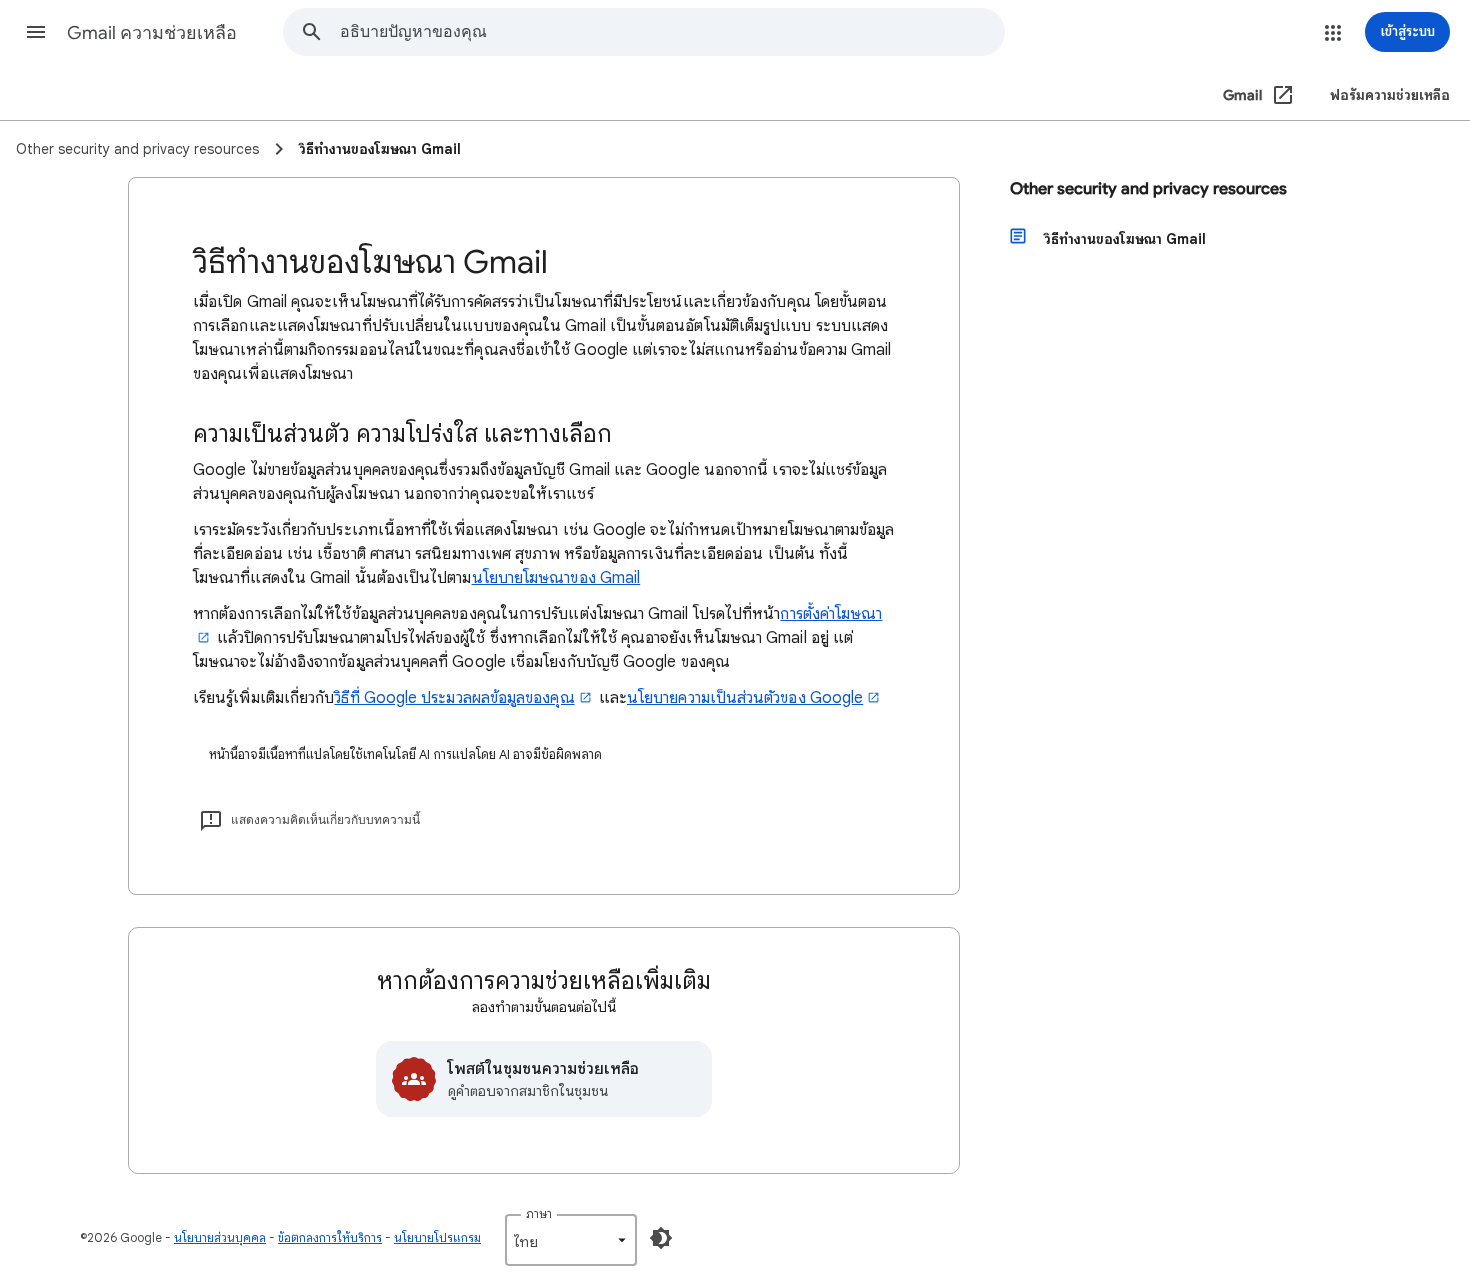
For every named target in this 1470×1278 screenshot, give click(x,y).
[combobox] (672, 32)
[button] (36, 32)
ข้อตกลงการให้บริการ (330, 1237)
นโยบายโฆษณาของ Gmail (556, 578)
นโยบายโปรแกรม (437, 1237)
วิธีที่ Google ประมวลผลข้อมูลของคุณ (454, 698)
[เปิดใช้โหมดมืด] (661, 1238)
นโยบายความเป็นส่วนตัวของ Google (745, 698)
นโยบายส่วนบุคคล (220, 1237)
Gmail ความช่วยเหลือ (152, 33)
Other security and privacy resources (1148, 189)
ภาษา (539, 1213)
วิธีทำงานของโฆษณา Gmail (1125, 239)
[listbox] (571, 1240)
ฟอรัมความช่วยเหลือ (1390, 95)
